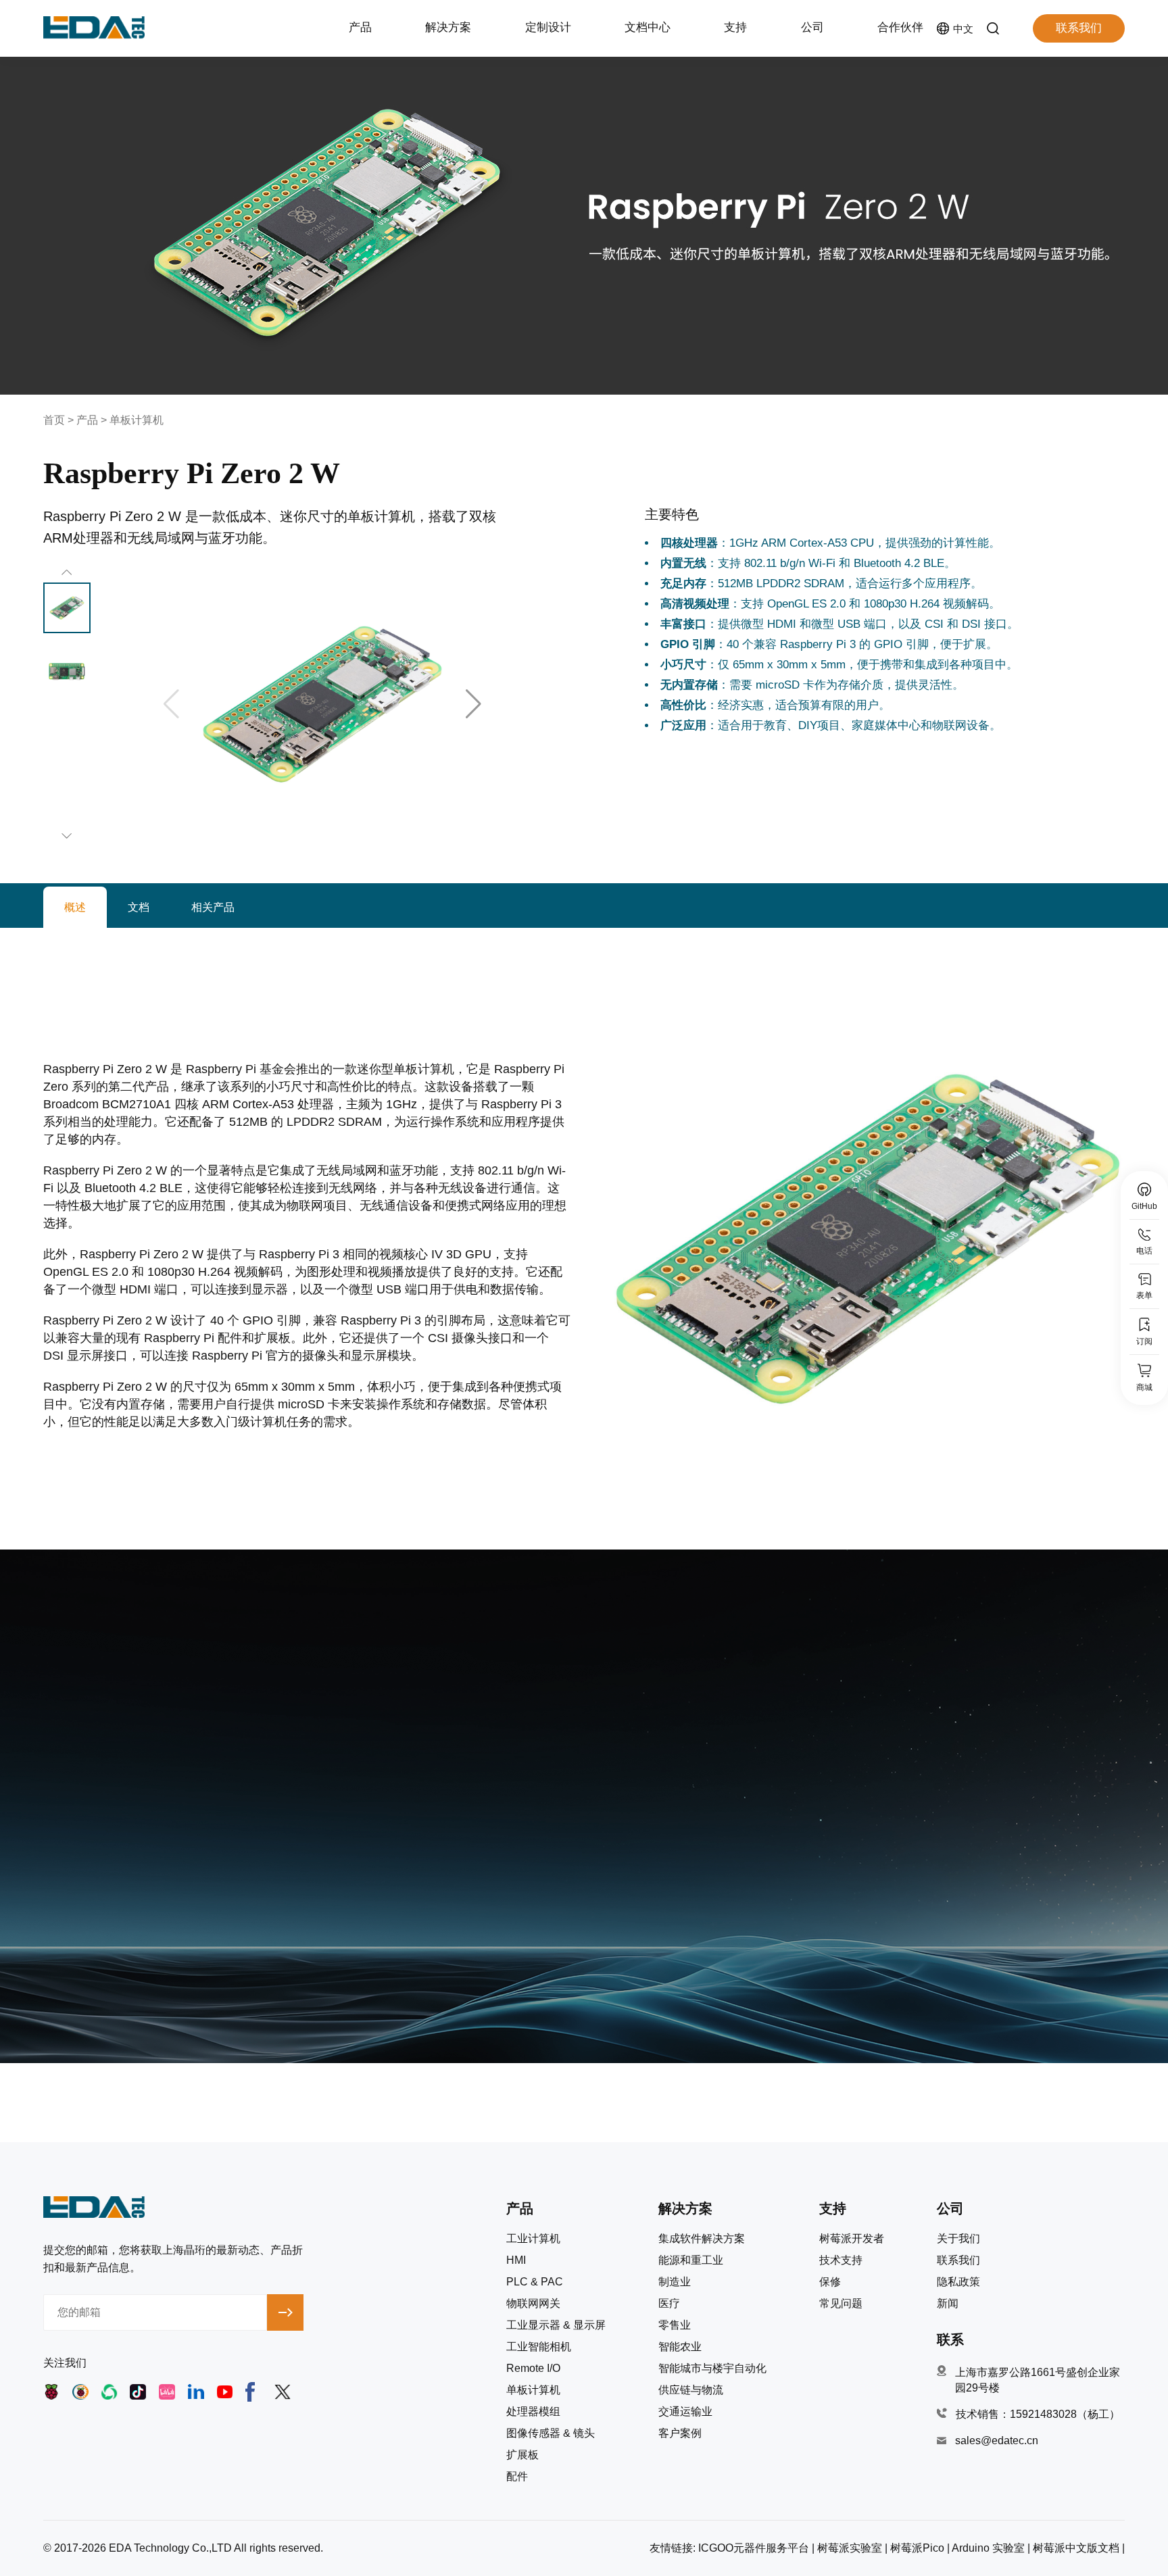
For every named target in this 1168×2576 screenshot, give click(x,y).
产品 (87, 420)
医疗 (669, 2304)
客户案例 (680, 2433)
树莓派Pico (917, 2548)
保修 (830, 2282)
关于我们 (958, 2239)
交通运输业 (685, 2412)
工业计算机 (533, 2239)
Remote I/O (533, 2369)
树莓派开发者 (852, 2239)
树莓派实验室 (850, 2548)
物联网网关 (533, 2304)
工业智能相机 (539, 2347)
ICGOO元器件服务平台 (754, 2548)
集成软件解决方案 (702, 2239)
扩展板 (522, 2455)
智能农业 (680, 2347)
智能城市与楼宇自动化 (712, 2369)
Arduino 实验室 (988, 2548)
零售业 (675, 2325)
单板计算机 (137, 420)
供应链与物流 (691, 2390)
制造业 (675, 2282)
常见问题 (841, 2304)
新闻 (948, 2304)
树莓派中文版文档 (1076, 2548)
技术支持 (841, 2260)
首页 (54, 420)
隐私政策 (958, 2282)
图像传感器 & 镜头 (551, 2433)
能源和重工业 (691, 2260)
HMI (516, 2260)
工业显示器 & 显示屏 (556, 2325)
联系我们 (1079, 28)
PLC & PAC (535, 2282)
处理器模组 (533, 2412)
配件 (517, 2477)
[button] (473, 704)
